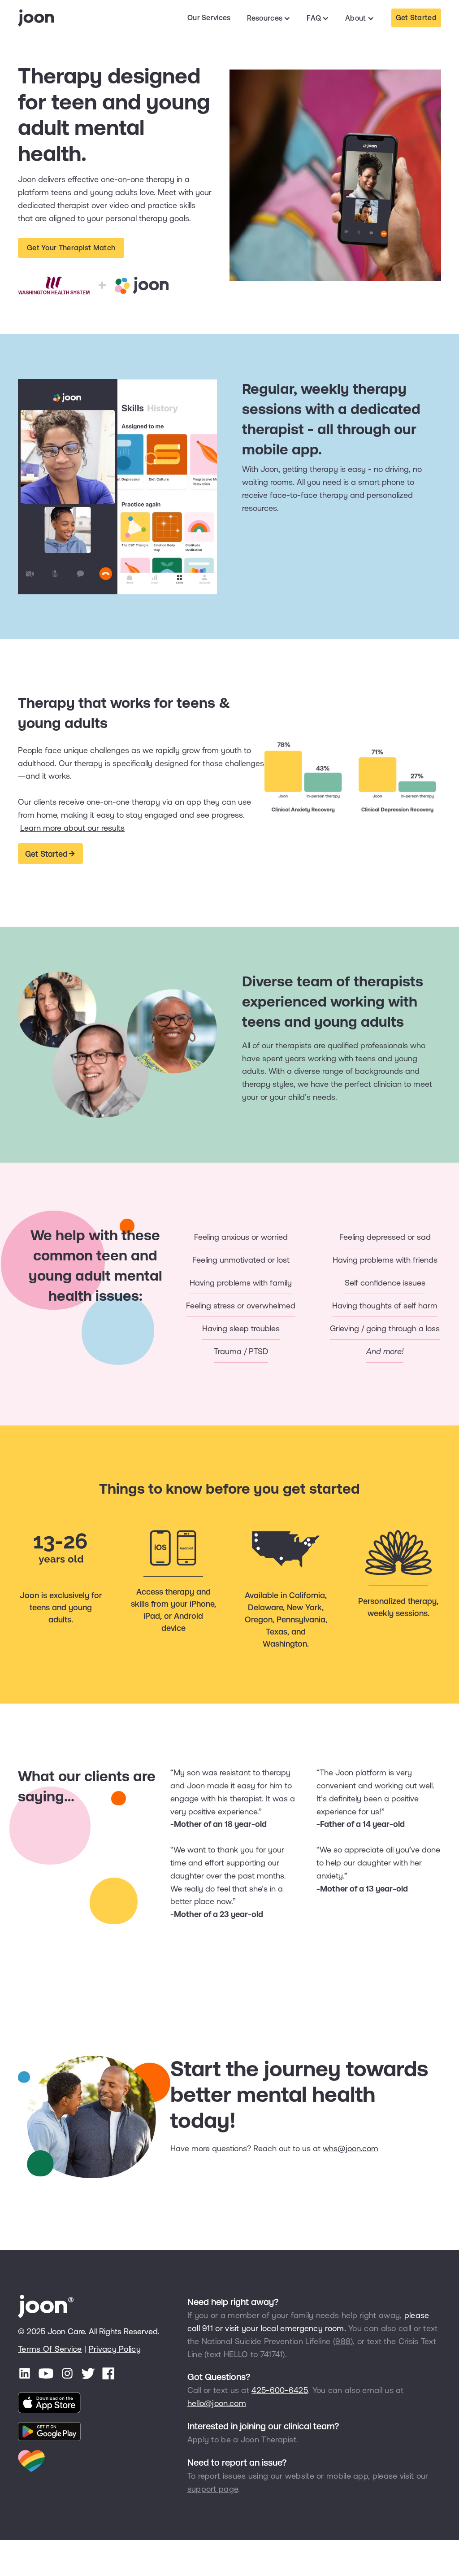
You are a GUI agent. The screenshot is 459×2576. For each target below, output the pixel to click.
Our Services (209, 17)
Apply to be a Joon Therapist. (243, 2439)
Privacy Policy (115, 2349)
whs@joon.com (351, 2148)
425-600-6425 (280, 2390)
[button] (269, 18)
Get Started (416, 17)
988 (343, 2341)
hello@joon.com (217, 2403)
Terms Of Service (50, 2349)
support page (213, 2489)
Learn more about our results (72, 828)
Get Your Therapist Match (71, 248)
